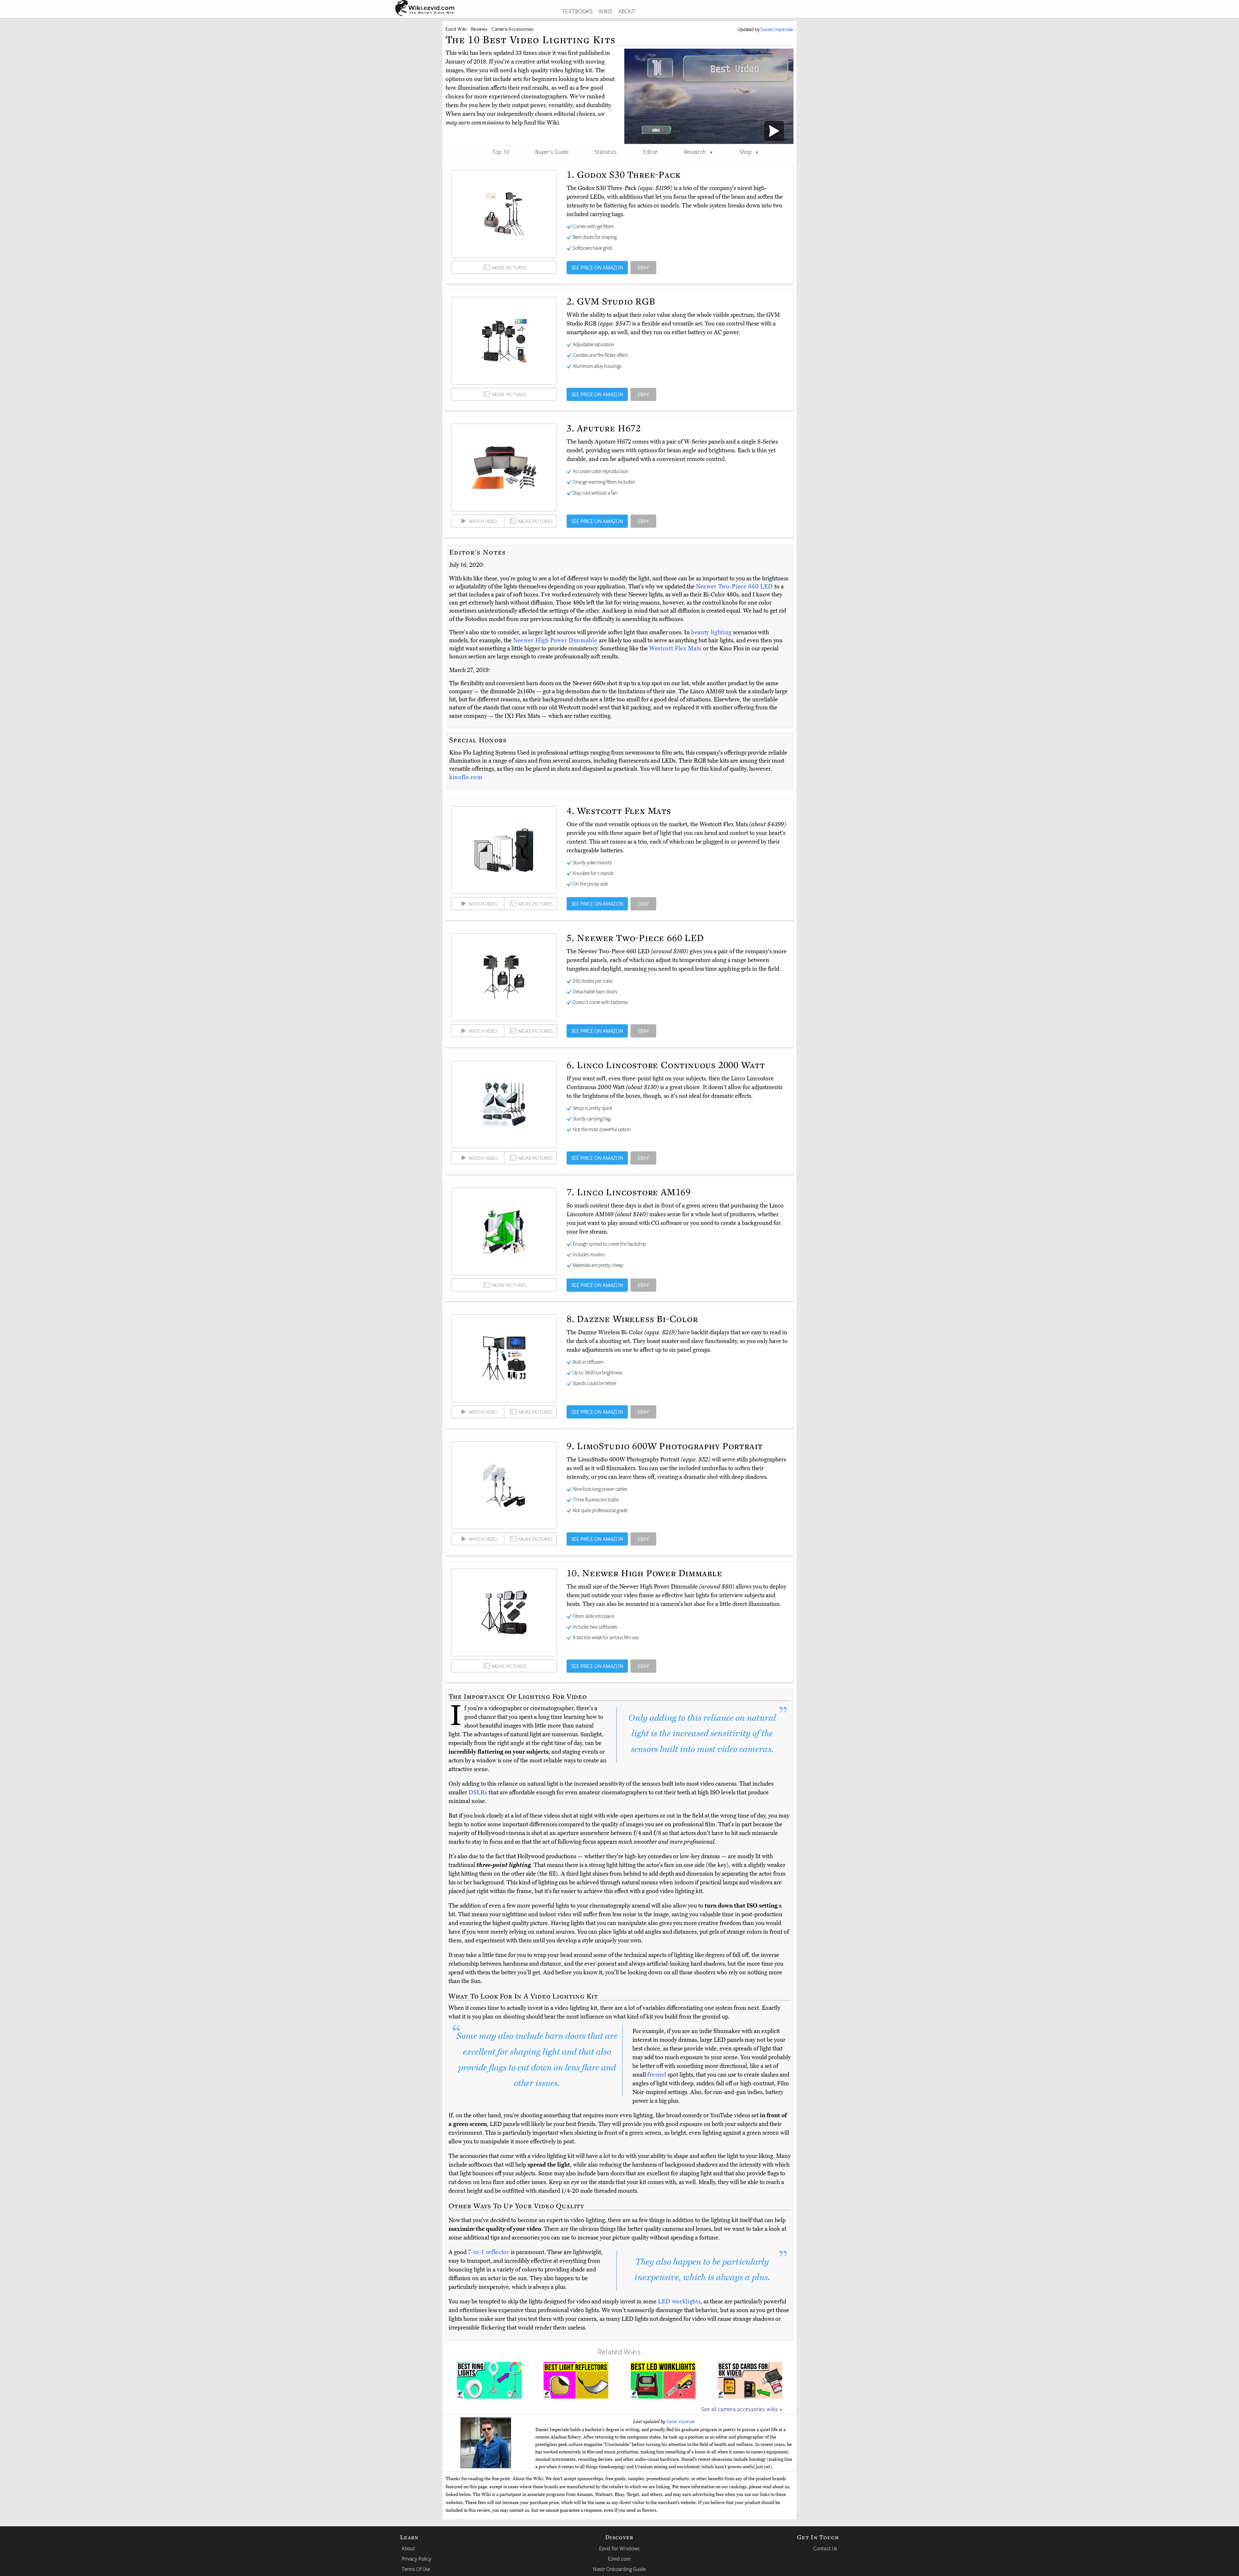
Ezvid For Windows (619, 2548)
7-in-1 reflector (489, 2252)
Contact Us (825, 2548)
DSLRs (478, 1792)
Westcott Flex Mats (676, 648)
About (408, 2548)
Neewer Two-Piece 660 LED (735, 586)
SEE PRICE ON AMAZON (597, 267)
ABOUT (627, 11)
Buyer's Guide (552, 152)
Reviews (479, 29)
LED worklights (679, 2301)
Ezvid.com (619, 2559)
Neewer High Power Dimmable (556, 640)
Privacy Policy (417, 2559)
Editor (650, 152)
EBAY (644, 267)
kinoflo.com (466, 777)
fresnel (657, 2075)
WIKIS (605, 11)
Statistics (606, 152)
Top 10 (501, 152)
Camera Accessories (513, 29)
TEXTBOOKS (577, 11)
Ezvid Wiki (456, 29)
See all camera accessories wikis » (742, 2409)
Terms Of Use (416, 2569)
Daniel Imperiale (681, 2421)
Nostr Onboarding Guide (619, 2569)
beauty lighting (711, 632)
